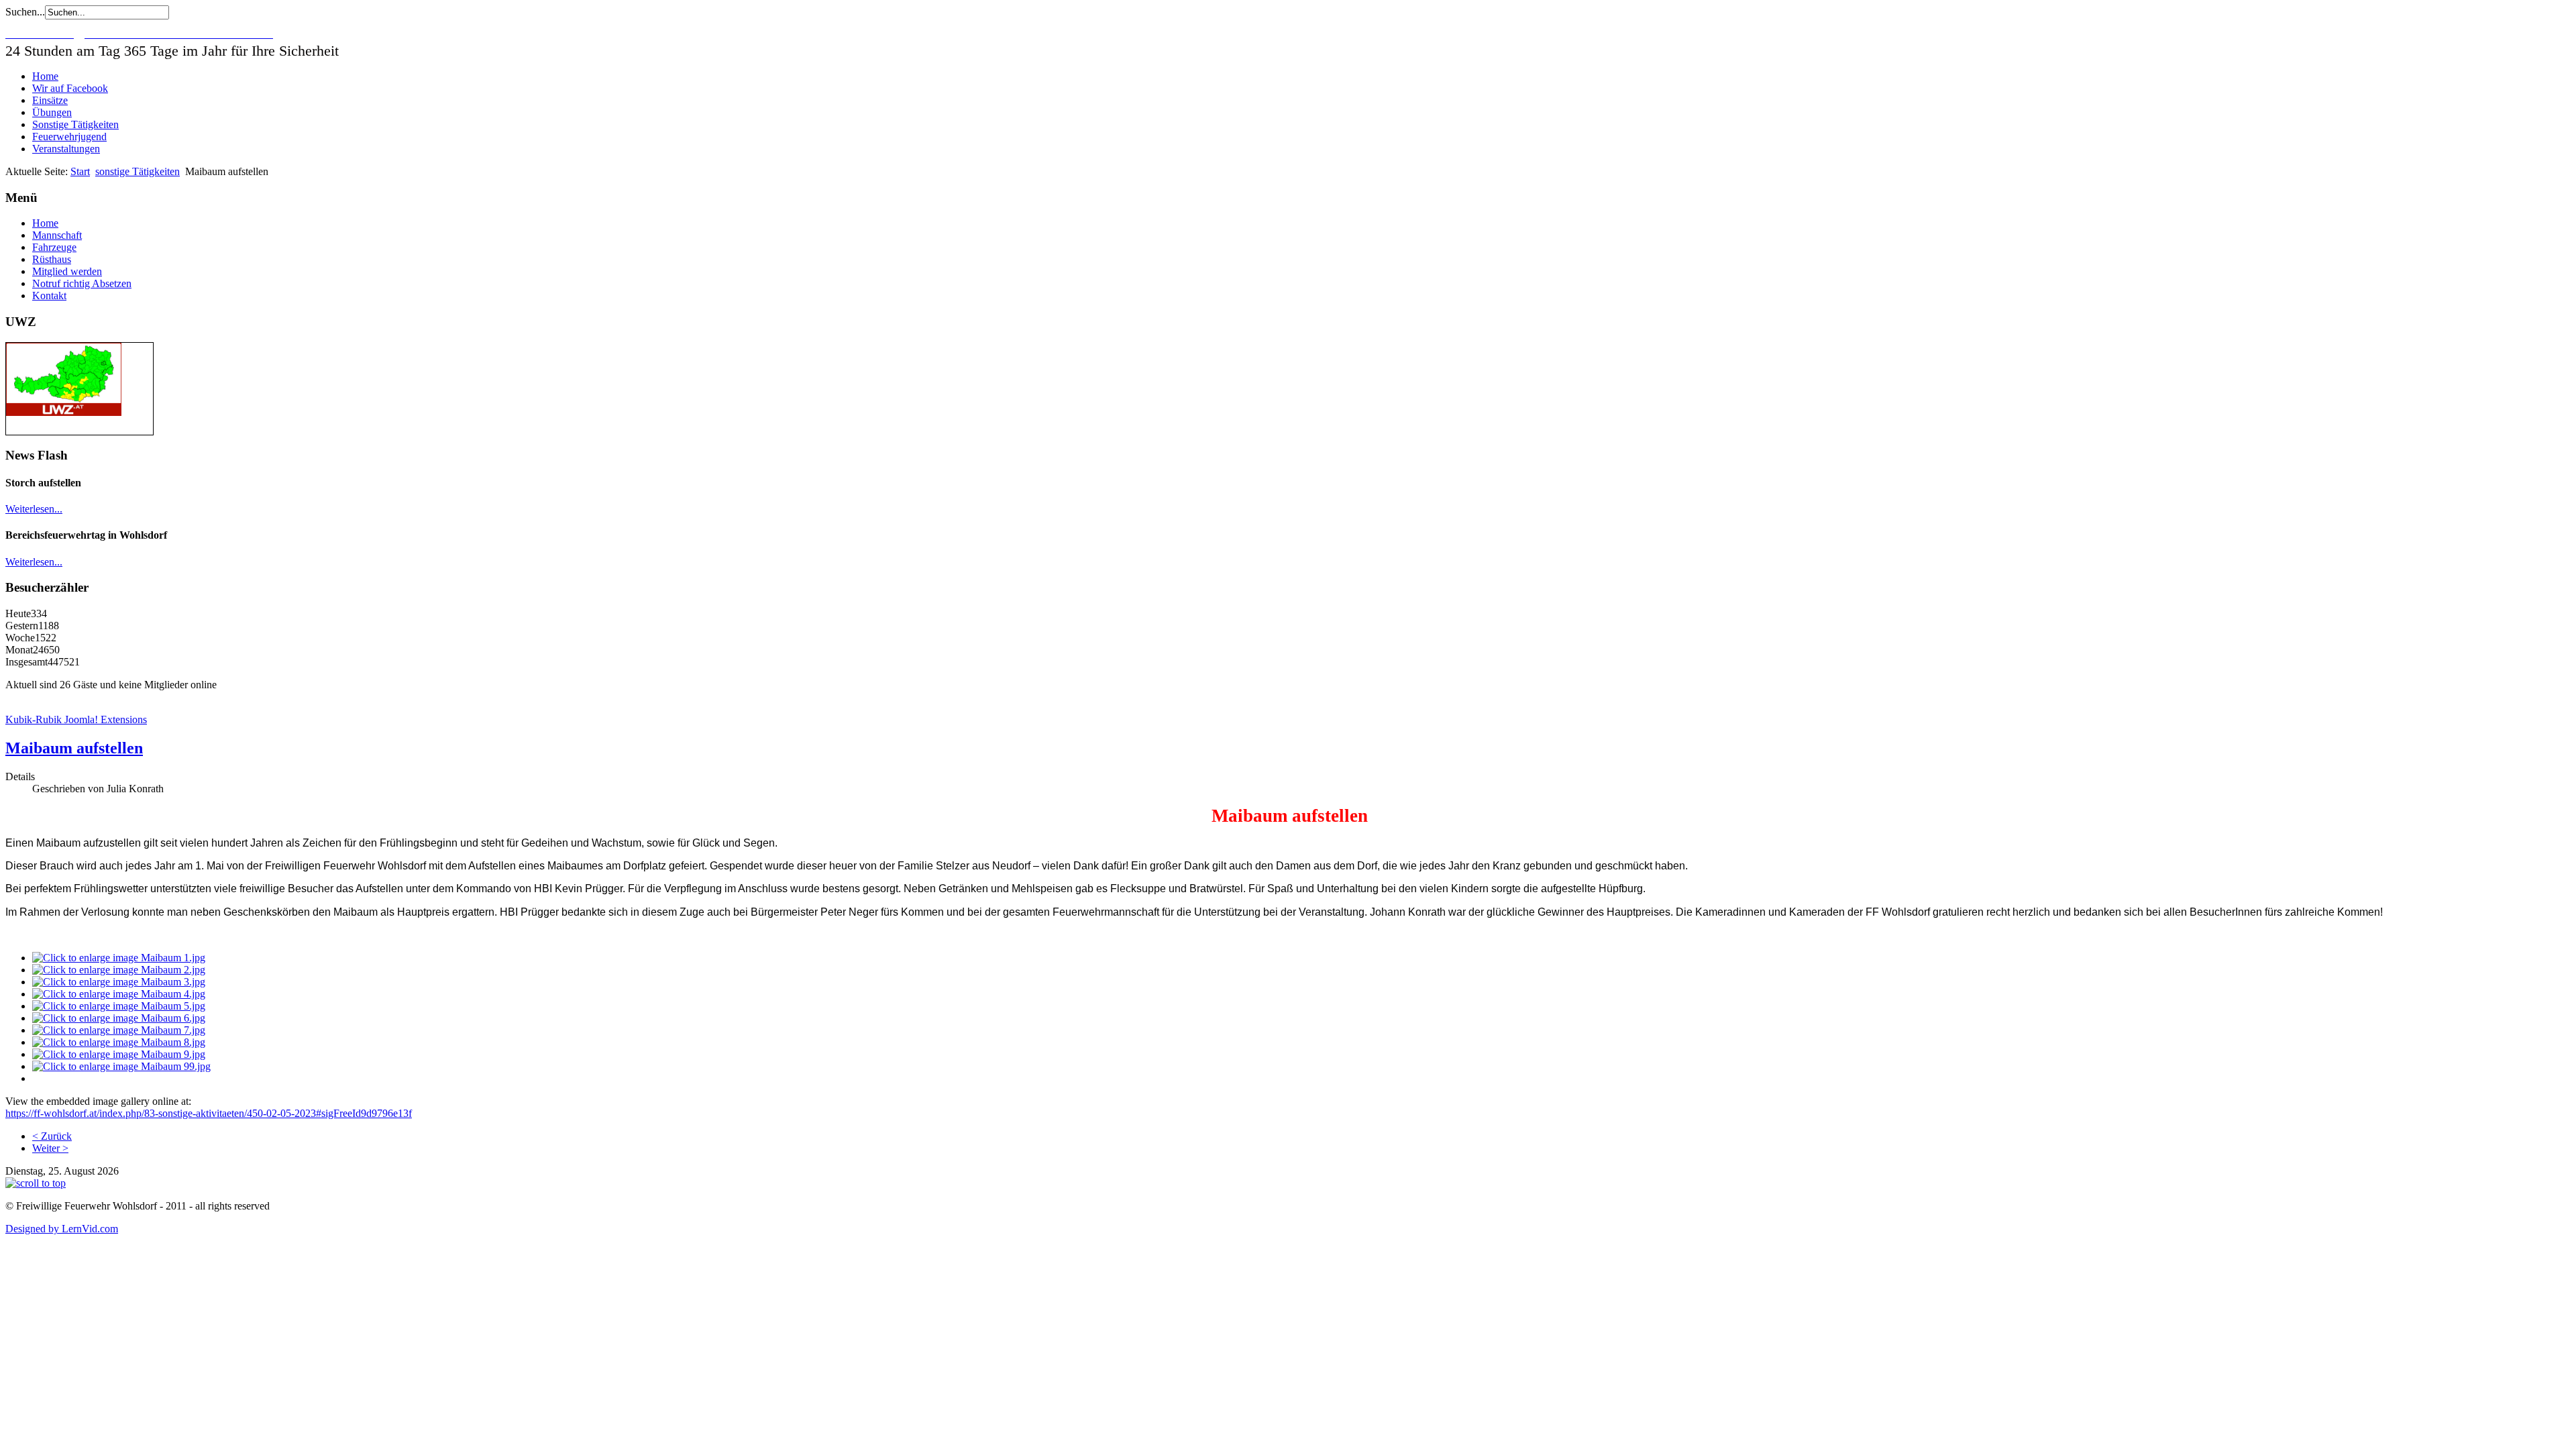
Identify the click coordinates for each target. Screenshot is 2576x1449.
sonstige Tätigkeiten (138, 171)
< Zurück (52, 1136)
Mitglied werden (67, 271)
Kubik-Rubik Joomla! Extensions (76, 719)
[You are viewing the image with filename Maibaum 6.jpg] (119, 1018)
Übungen (52, 112)
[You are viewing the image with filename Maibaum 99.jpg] (121, 1066)
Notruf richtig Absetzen (82, 283)
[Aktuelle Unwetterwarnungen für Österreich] (64, 412)
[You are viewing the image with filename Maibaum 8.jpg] (119, 1042)
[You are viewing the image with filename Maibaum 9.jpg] (119, 1054)
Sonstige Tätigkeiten (75, 124)
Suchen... (25, 12)
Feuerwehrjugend (69, 137)
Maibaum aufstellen (74, 748)
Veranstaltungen (66, 149)
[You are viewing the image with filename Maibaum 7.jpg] (119, 1030)
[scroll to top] (36, 1183)
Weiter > (50, 1148)
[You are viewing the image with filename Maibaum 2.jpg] (119, 970)
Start (80, 171)
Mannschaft (57, 235)
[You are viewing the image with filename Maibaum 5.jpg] (119, 1006)
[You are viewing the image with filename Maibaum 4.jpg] (119, 994)
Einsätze (50, 100)
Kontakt (49, 296)
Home (45, 76)
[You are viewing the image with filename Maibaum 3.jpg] (119, 982)
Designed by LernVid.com (62, 1229)
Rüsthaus (52, 259)
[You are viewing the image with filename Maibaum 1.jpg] (119, 958)
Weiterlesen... (34, 509)
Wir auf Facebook (70, 88)
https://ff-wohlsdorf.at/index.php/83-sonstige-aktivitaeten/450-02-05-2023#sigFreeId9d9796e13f (209, 1113)
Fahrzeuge (54, 247)
